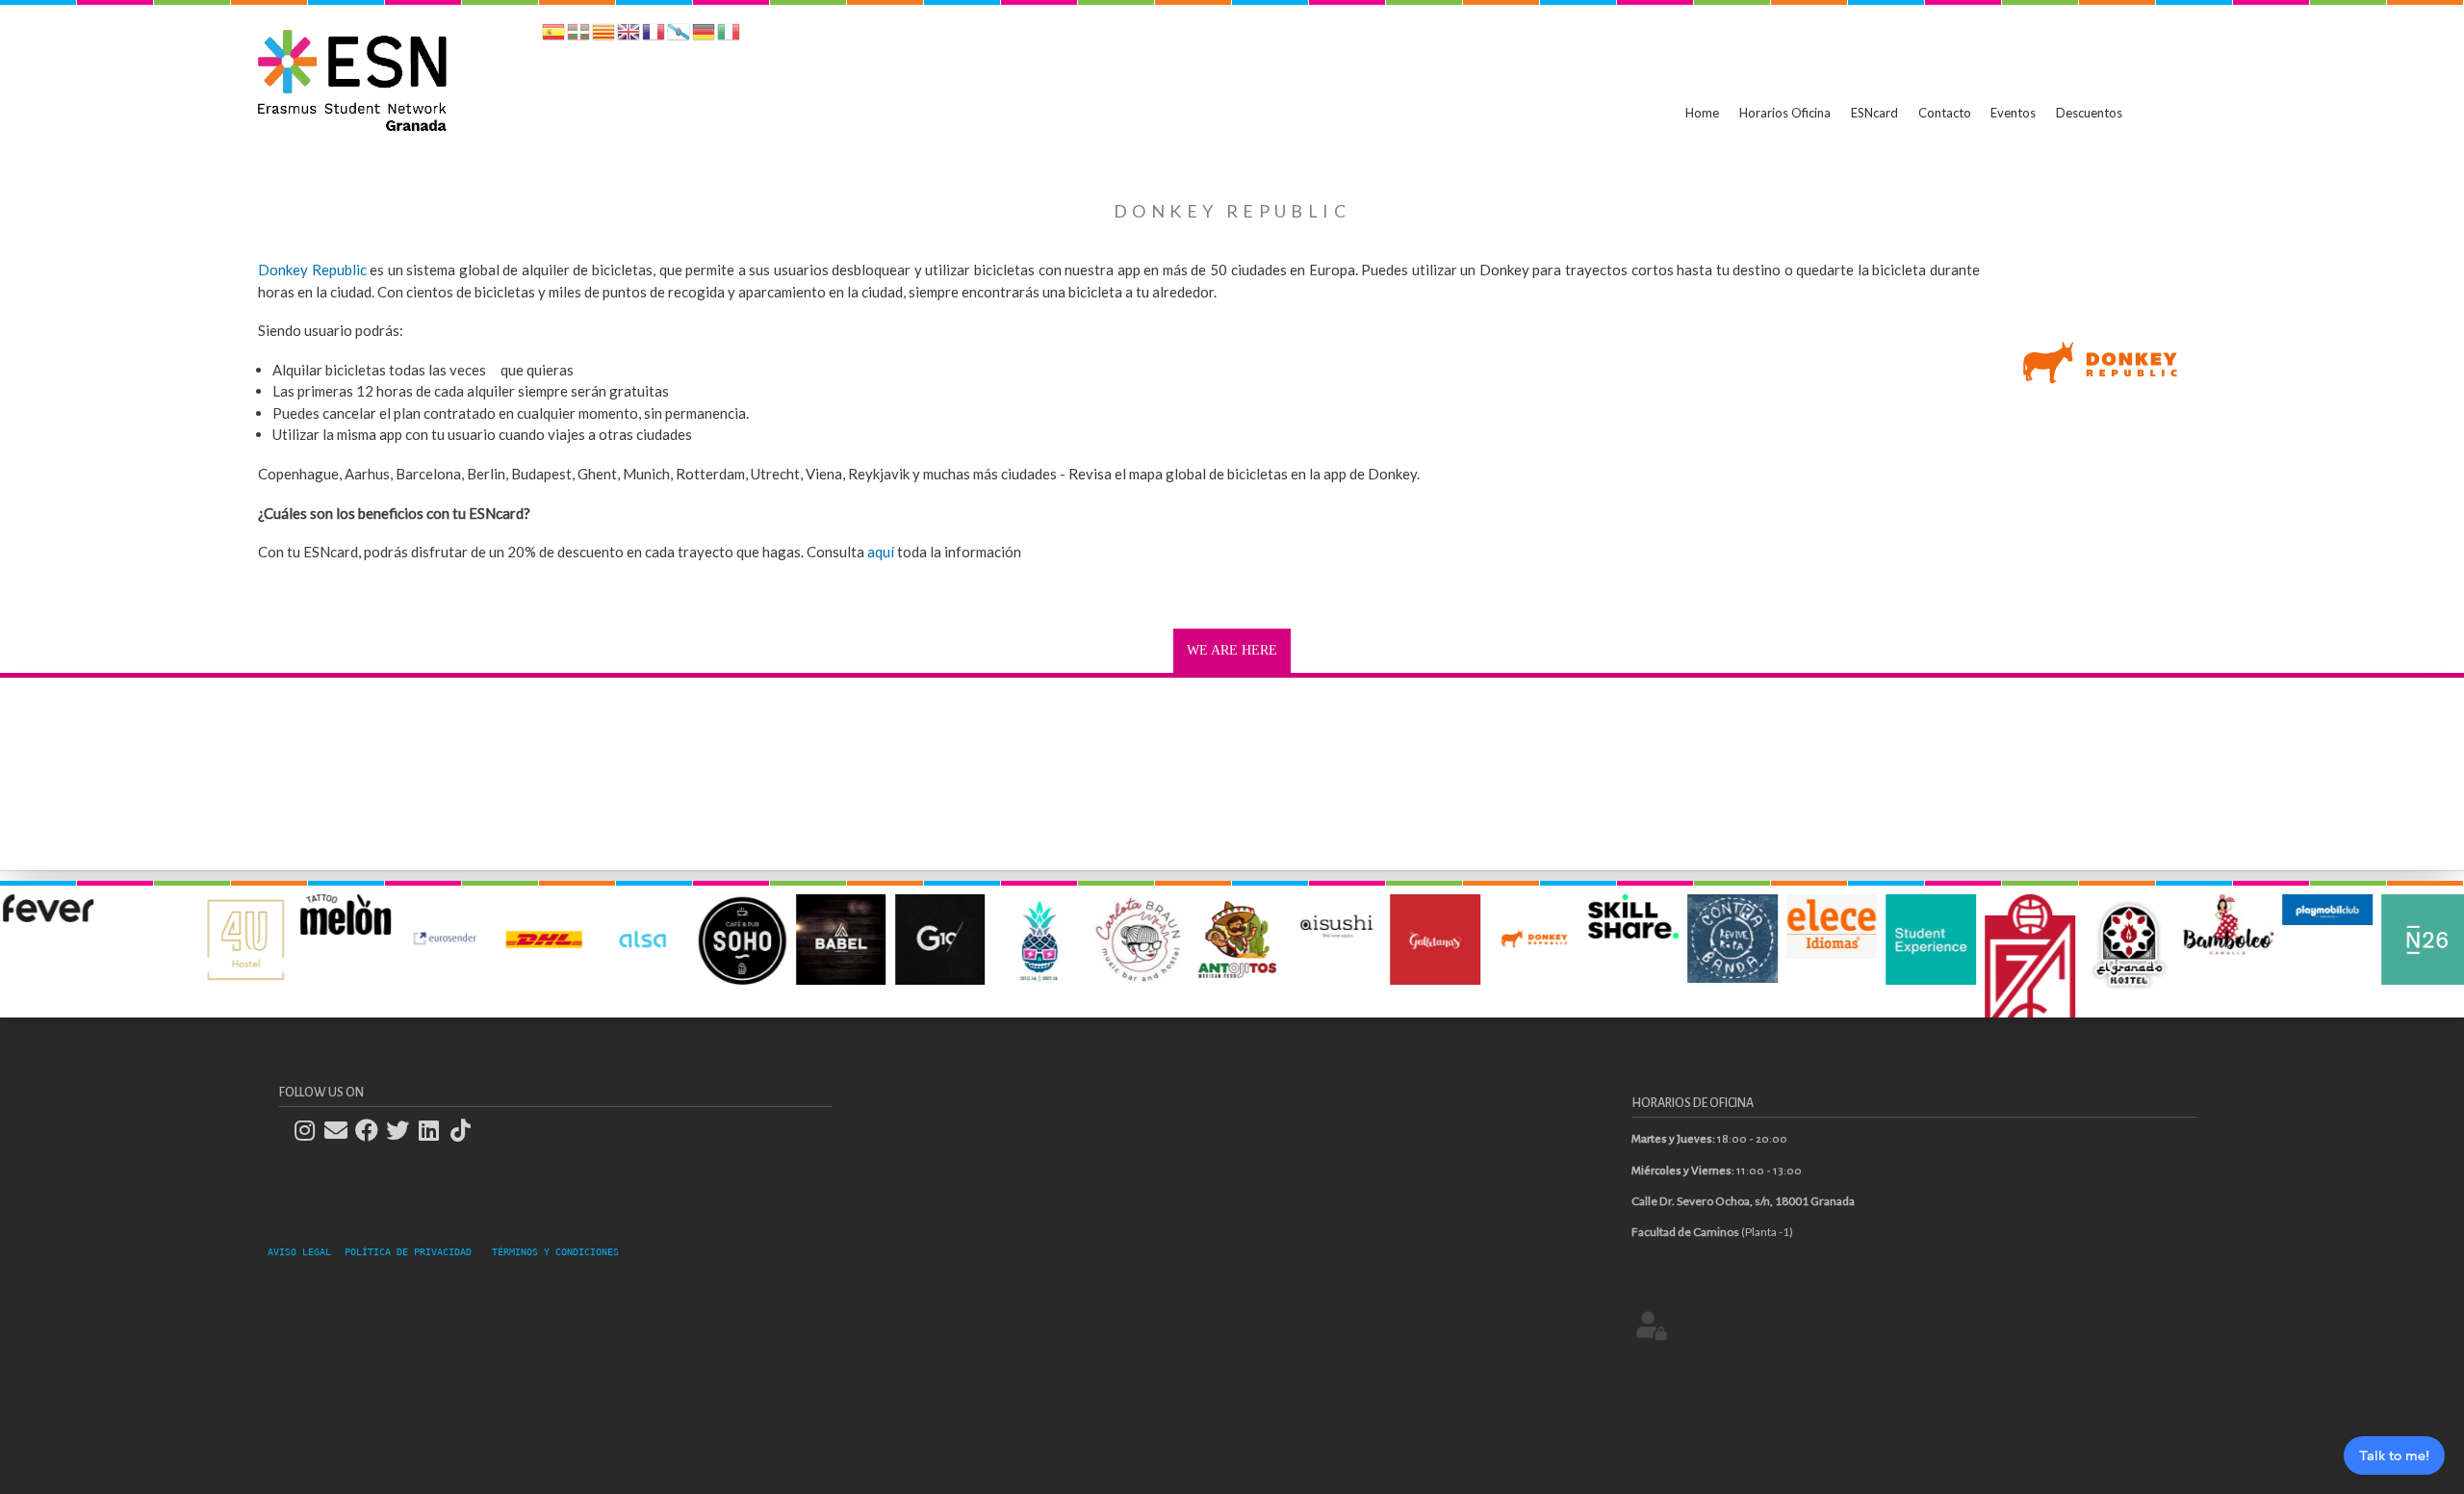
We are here (1232, 650)
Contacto (1945, 113)
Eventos (2013, 113)
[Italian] (729, 35)
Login (1652, 1325)
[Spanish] (553, 35)
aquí (881, 552)
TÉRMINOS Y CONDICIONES (555, 1252)
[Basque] (578, 35)
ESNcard (1874, 113)
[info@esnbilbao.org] (342, 1131)
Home (1702, 113)
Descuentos (2089, 113)
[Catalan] (603, 35)
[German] (704, 35)
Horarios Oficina (1785, 113)
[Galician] (679, 35)
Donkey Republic (312, 270)
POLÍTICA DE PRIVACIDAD (408, 1252)
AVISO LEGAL (305, 1252)
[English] (629, 35)
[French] (654, 35)
